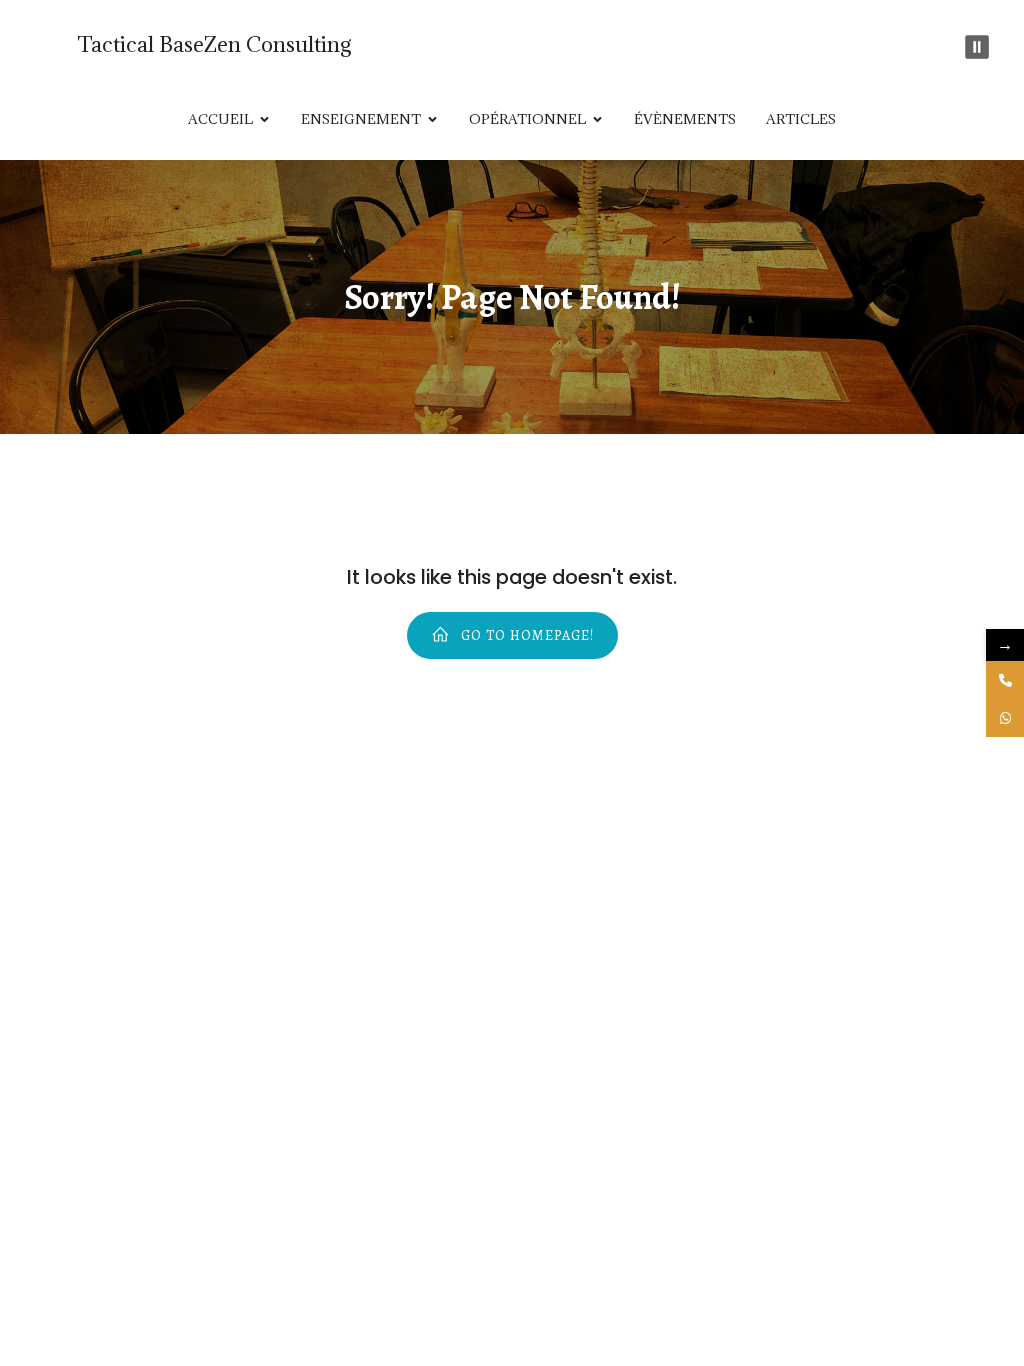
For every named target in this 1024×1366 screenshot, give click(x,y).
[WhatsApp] (1005, 718)
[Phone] (1005, 680)
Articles (801, 119)
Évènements (685, 119)
